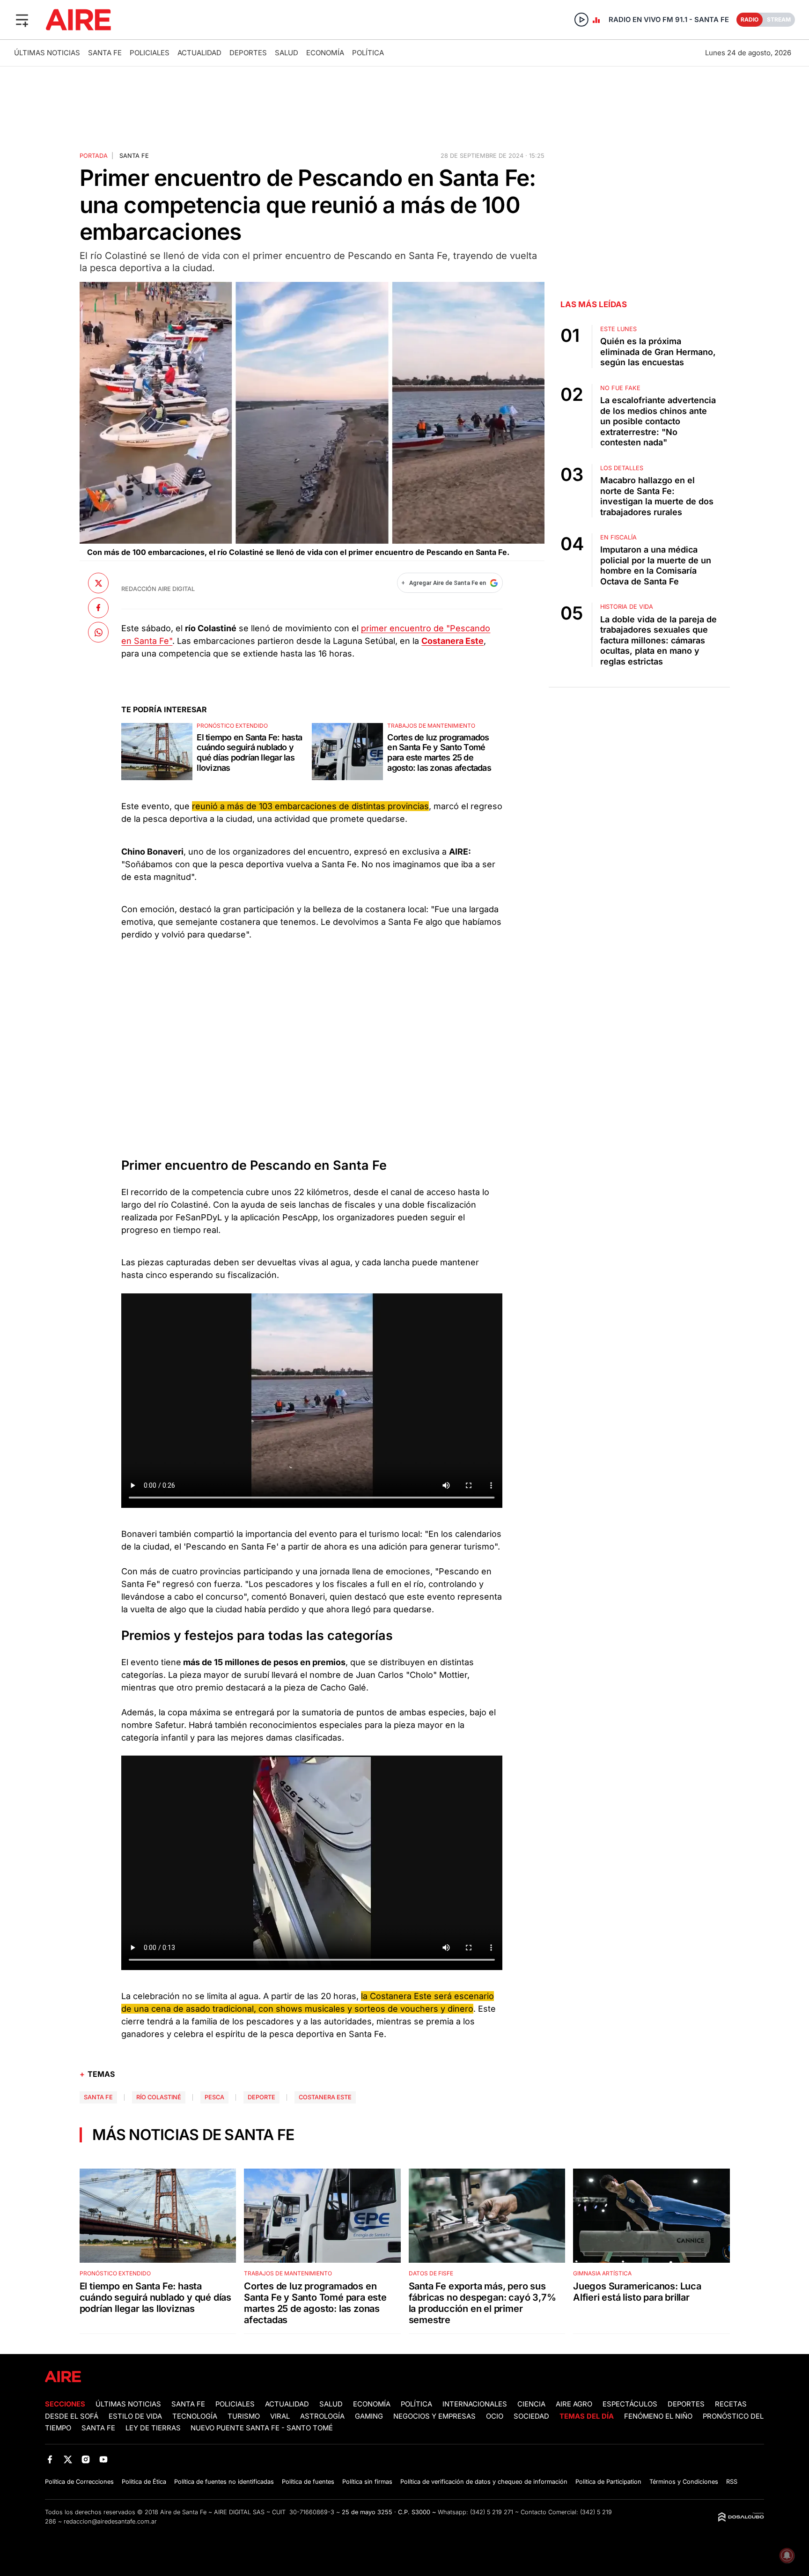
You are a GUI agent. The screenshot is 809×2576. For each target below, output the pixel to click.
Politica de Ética (144, 2482)
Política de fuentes (308, 2482)
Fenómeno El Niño (658, 2416)
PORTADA (94, 156)
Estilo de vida (135, 2416)
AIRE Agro (574, 2404)
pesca (214, 2097)
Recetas (731, 2404)
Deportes (248, 53)
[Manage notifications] (787, 2555)
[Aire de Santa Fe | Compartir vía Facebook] (98, 608)
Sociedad (531, 2416)
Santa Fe (105, 53)
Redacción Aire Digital (158, 589)
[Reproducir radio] (581, 20)
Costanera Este (325, 2097)
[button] (22, 20)
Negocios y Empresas (434, 2416)
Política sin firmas (367, 2482)
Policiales (150, 53)
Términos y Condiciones (684, 2482)
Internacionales (475, 2404)
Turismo (244, 2416)
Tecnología (195, 2416)
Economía (325, 53)
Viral (280, 2416)
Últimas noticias (47, 53)
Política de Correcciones (79, 2482)
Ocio (495, 2416)
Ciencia (531, 2404)
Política (368, 53)
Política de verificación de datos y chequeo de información (484, 2482)
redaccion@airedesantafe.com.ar (110, 2521)
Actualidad (199, 53)
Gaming (369, 2416)
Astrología (322, 2416)
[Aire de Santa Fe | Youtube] (104, 2459)
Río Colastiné (159, 2097)
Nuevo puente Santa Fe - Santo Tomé (262, 2428)
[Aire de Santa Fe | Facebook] (50, 2459)
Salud (287, 53)
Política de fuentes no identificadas (224, 2482)
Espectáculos (630, 2404)
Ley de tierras (154, 2428)
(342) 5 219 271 (492, 2512)
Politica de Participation (608, 2482)
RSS (732, 2482)
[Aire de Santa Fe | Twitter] (68, 2459)
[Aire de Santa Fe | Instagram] (86, 2459)
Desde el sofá (72, 2416)
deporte (261, 2097)
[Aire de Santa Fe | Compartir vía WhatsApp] (98, 632)
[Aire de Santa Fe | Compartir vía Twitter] (98, 583)
